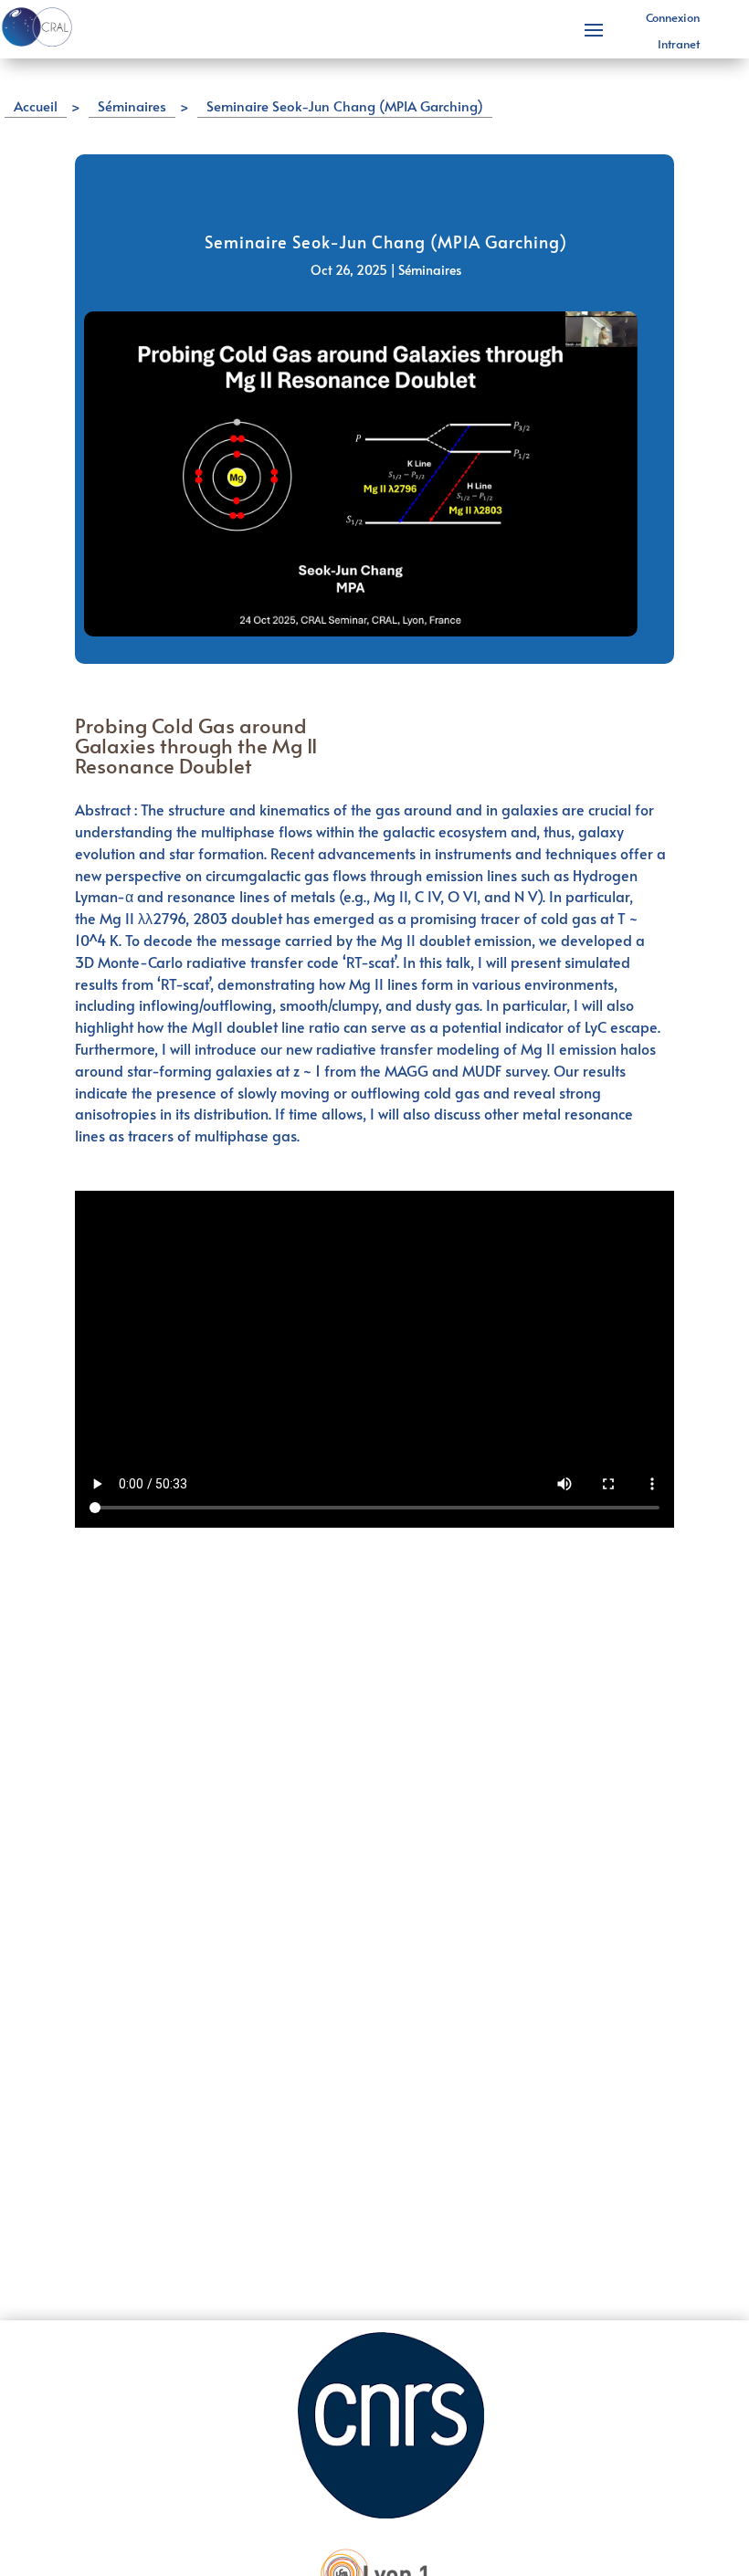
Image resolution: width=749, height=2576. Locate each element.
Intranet (679, 44)
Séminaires (430, 270)
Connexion (673, 17)
